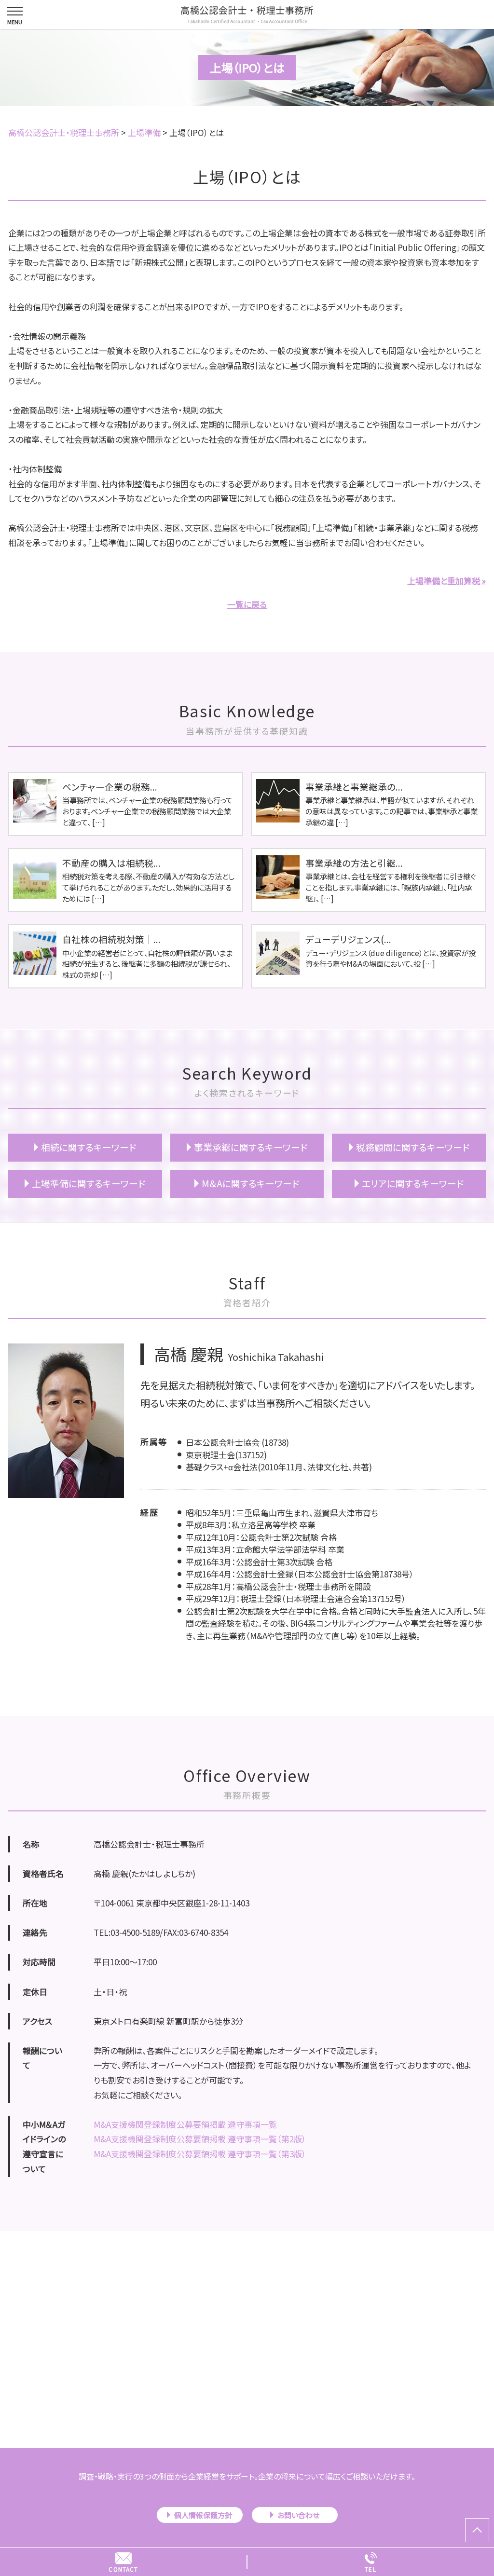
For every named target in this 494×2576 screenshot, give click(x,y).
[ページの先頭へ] (477, 2530)
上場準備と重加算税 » (446, 581)
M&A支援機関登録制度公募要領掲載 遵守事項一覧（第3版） (200, 2154)
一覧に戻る (247, 604)
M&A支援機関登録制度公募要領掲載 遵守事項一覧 (185, 2124)
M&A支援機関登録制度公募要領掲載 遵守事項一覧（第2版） (200, 2139)
